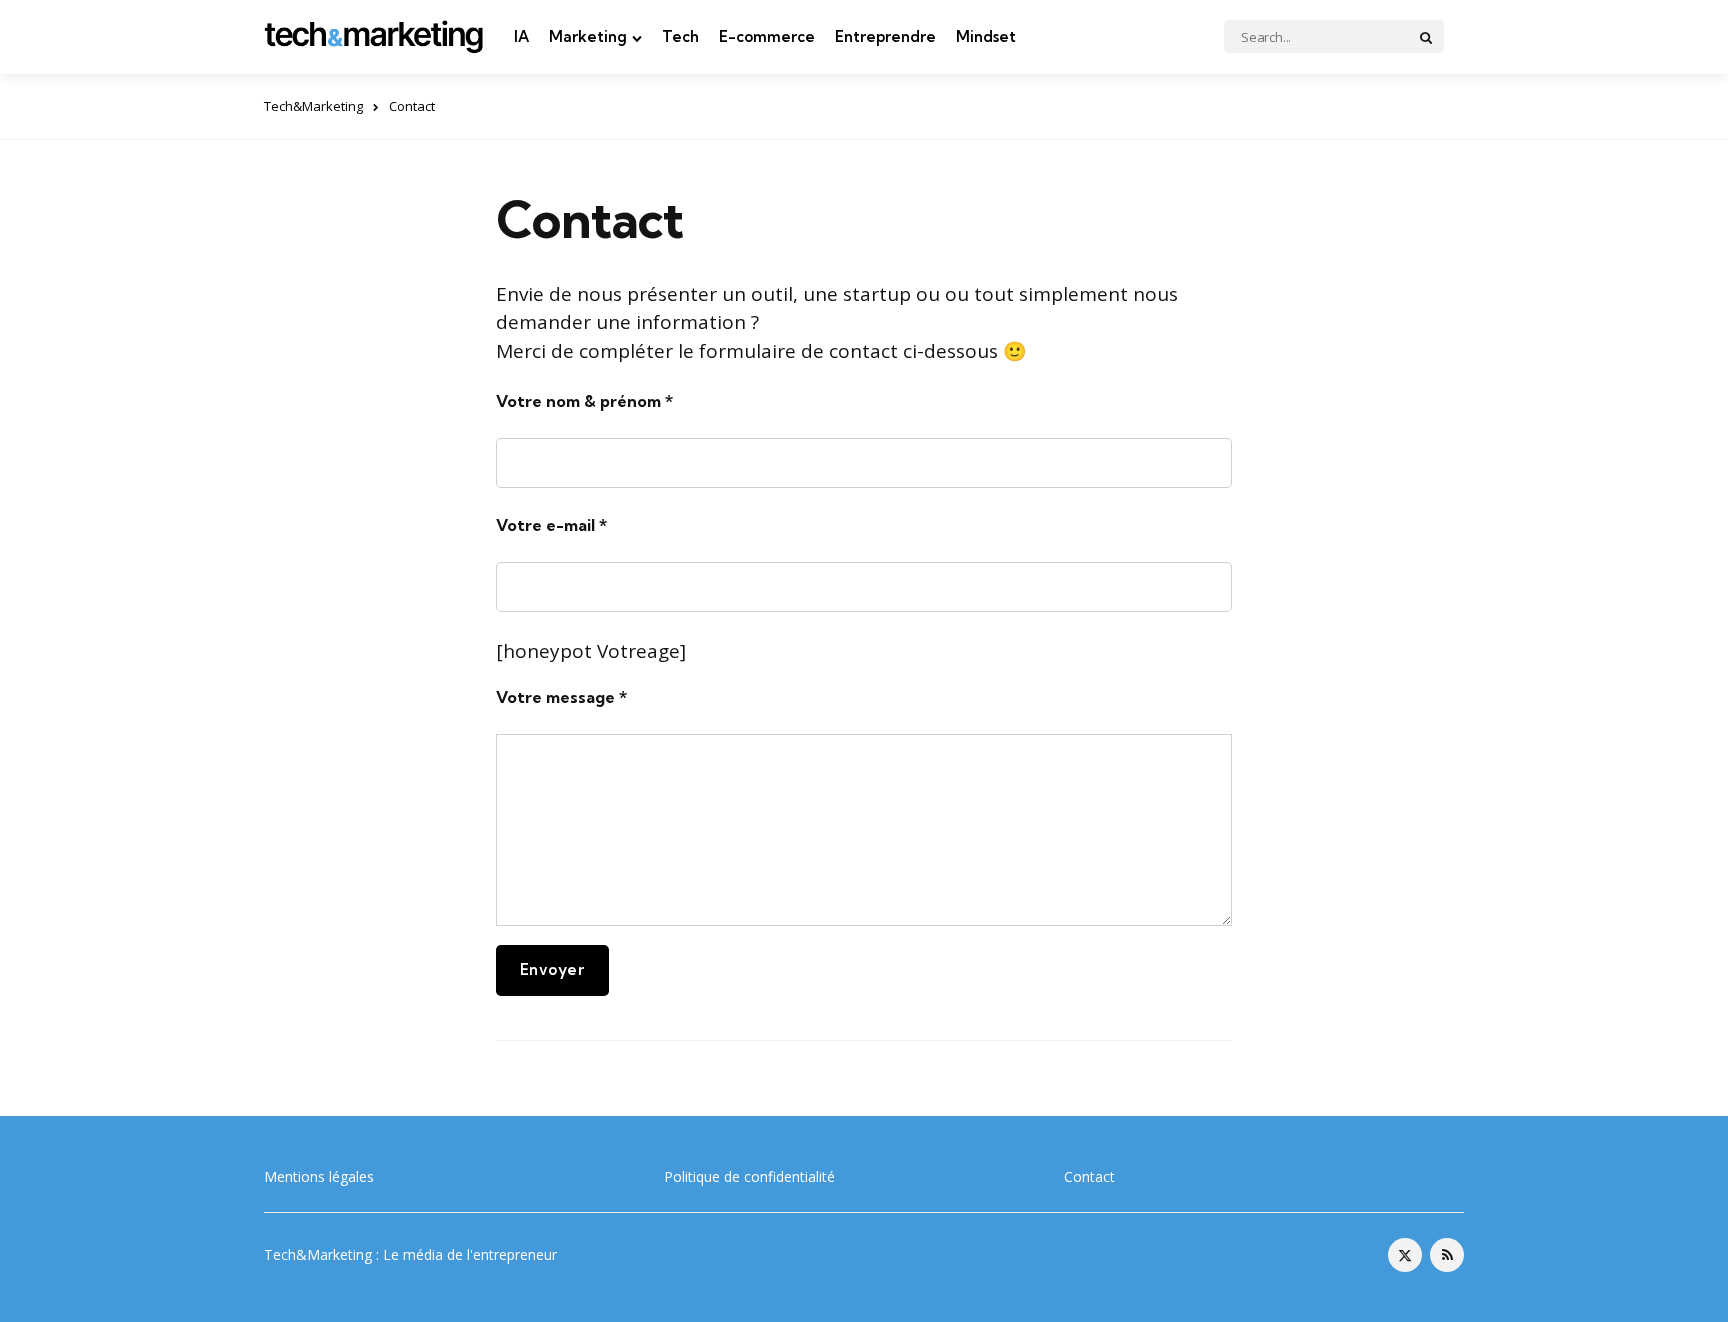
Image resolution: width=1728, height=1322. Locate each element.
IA (521, 36)
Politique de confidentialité (749, 1176)
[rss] (1447, 1255)
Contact (1089, 1176)
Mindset (986, 36)
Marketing (588, 36)
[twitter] (1405, 1255)
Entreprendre (885, 36)
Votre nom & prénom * (584, 401)
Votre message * (561, 697)
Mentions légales (319, 1176)
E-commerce (767, 36)
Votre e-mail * (551, 525)
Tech (680, 36)
